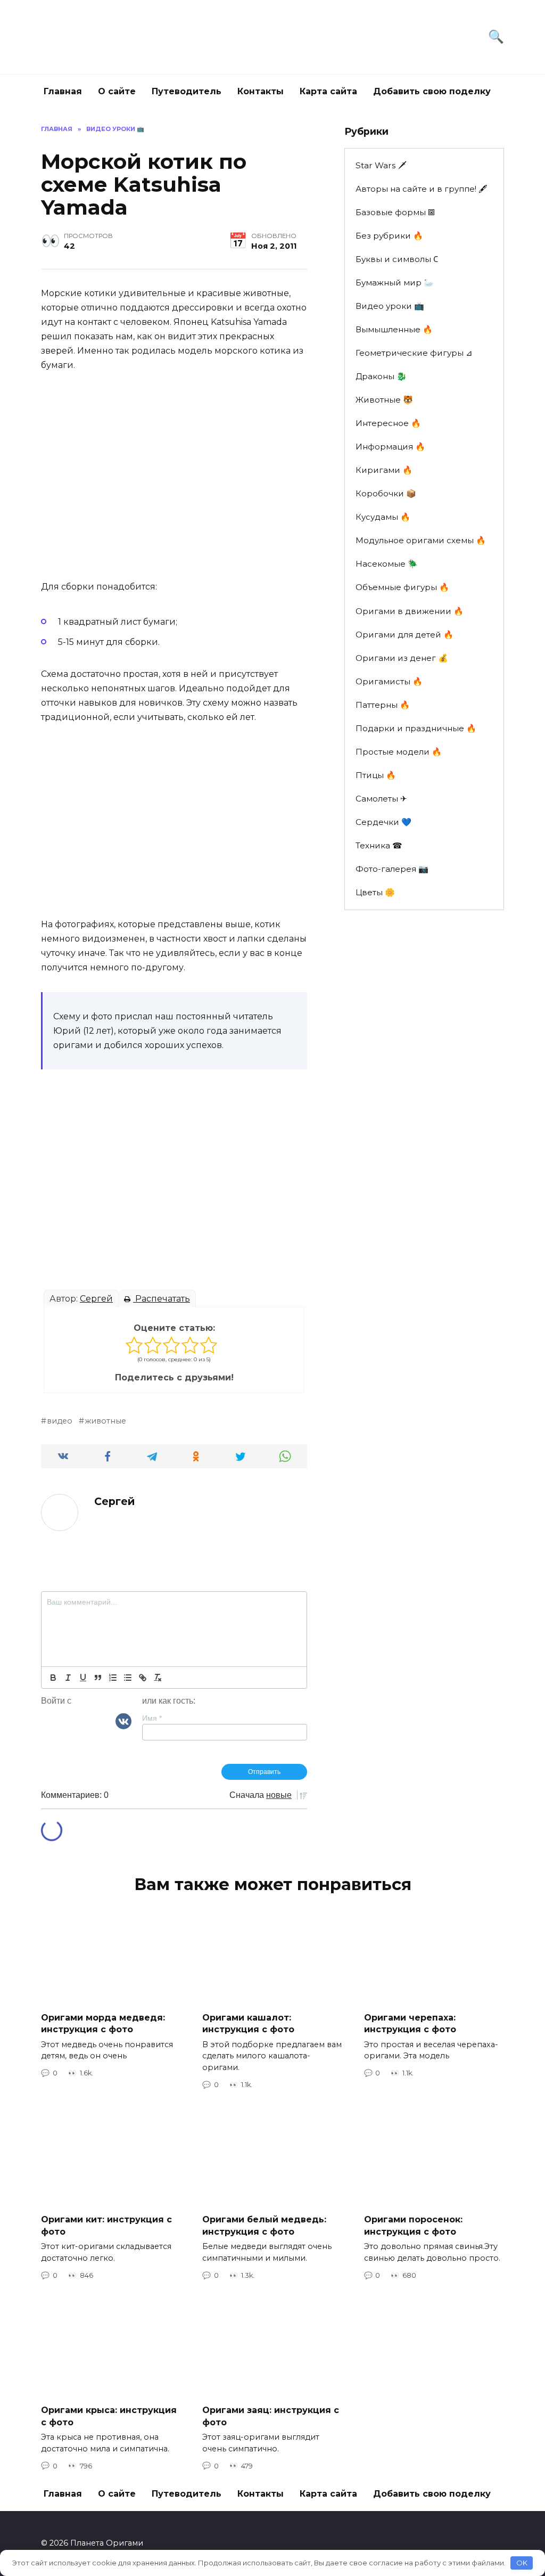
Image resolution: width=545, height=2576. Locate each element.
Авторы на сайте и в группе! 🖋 (422, 189)
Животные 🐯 (384, 400)
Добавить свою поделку (432, 91)
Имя (152, 1718)
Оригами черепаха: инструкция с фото (410, 2023)
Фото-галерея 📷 (392, 869)
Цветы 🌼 (375, 892)
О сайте (117, 91)
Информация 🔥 (390, 447)
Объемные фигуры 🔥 (402, 587)
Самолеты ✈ (381, 799)
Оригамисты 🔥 (389, 681)
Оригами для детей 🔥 (404, 635)
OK (522, 2563)
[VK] (123, 1721)
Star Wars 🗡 (381, 165)
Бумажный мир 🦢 (395, 283)
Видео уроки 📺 (390, 306)
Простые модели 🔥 (399, 752)
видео (60, 1421)
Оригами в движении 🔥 (410, 611)
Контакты (261, 91)
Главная (63, 91)
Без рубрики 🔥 (389, 236)
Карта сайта (328, 91)
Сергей (96, 1299)
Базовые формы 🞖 (395, 212)
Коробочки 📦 (386, 493)
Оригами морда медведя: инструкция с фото (103, 2023)
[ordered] (113, 1678)
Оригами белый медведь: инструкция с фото (264, 2225)
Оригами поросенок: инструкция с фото (413, 2225)
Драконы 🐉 (381, 376)
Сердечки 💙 (383, 822)
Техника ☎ (379, 845)
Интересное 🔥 (388, 423)
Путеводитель (187, 91)
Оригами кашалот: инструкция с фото (248, 2023)
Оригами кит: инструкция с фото (106, 2225)
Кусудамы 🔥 (383, 517)
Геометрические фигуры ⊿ (414, 353)
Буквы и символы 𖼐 (397, 259)
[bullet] (128, 1678)
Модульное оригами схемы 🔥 (421, 540)
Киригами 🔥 (384, 470)
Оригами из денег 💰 (402, 658)
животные (105, 1421)
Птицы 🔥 (376, 775)
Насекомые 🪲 (387, 564)
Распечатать (162, 1299)
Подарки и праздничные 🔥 (416, 728)
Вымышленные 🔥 (394, 329)
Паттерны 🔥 (383, 705)
